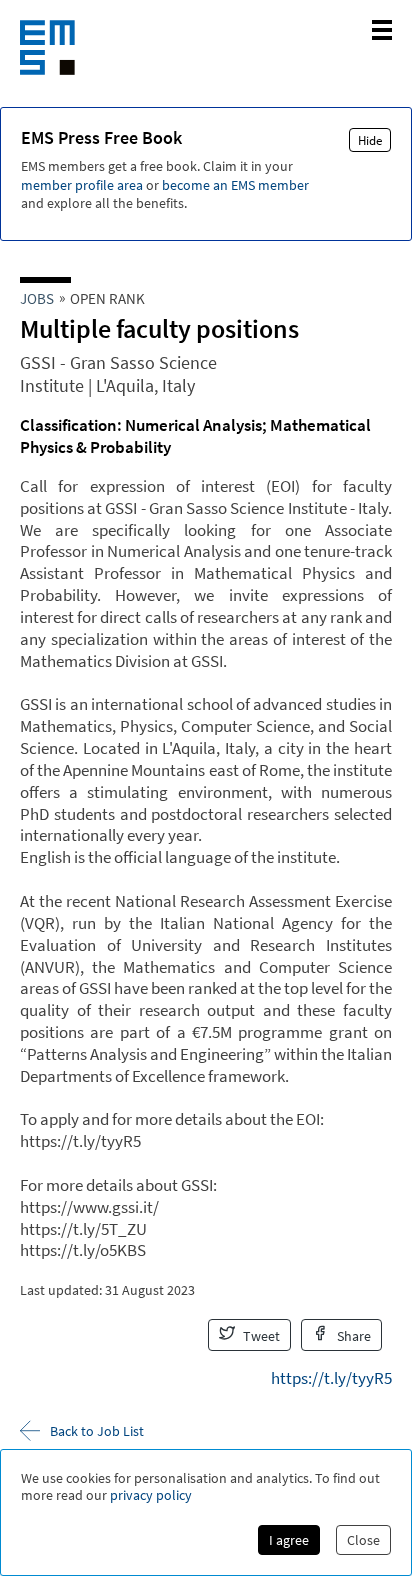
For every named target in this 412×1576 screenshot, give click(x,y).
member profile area (82, 185)
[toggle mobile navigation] (382, 30)
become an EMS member (235, 185)
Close (363, 1540)
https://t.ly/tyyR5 (331, 1378)
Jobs (37, 298)
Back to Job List (97, 1431)
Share (352, 1336)
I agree (289, 1540)
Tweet (260, 1336)
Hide (370, 140)
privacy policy (151, 1495)
